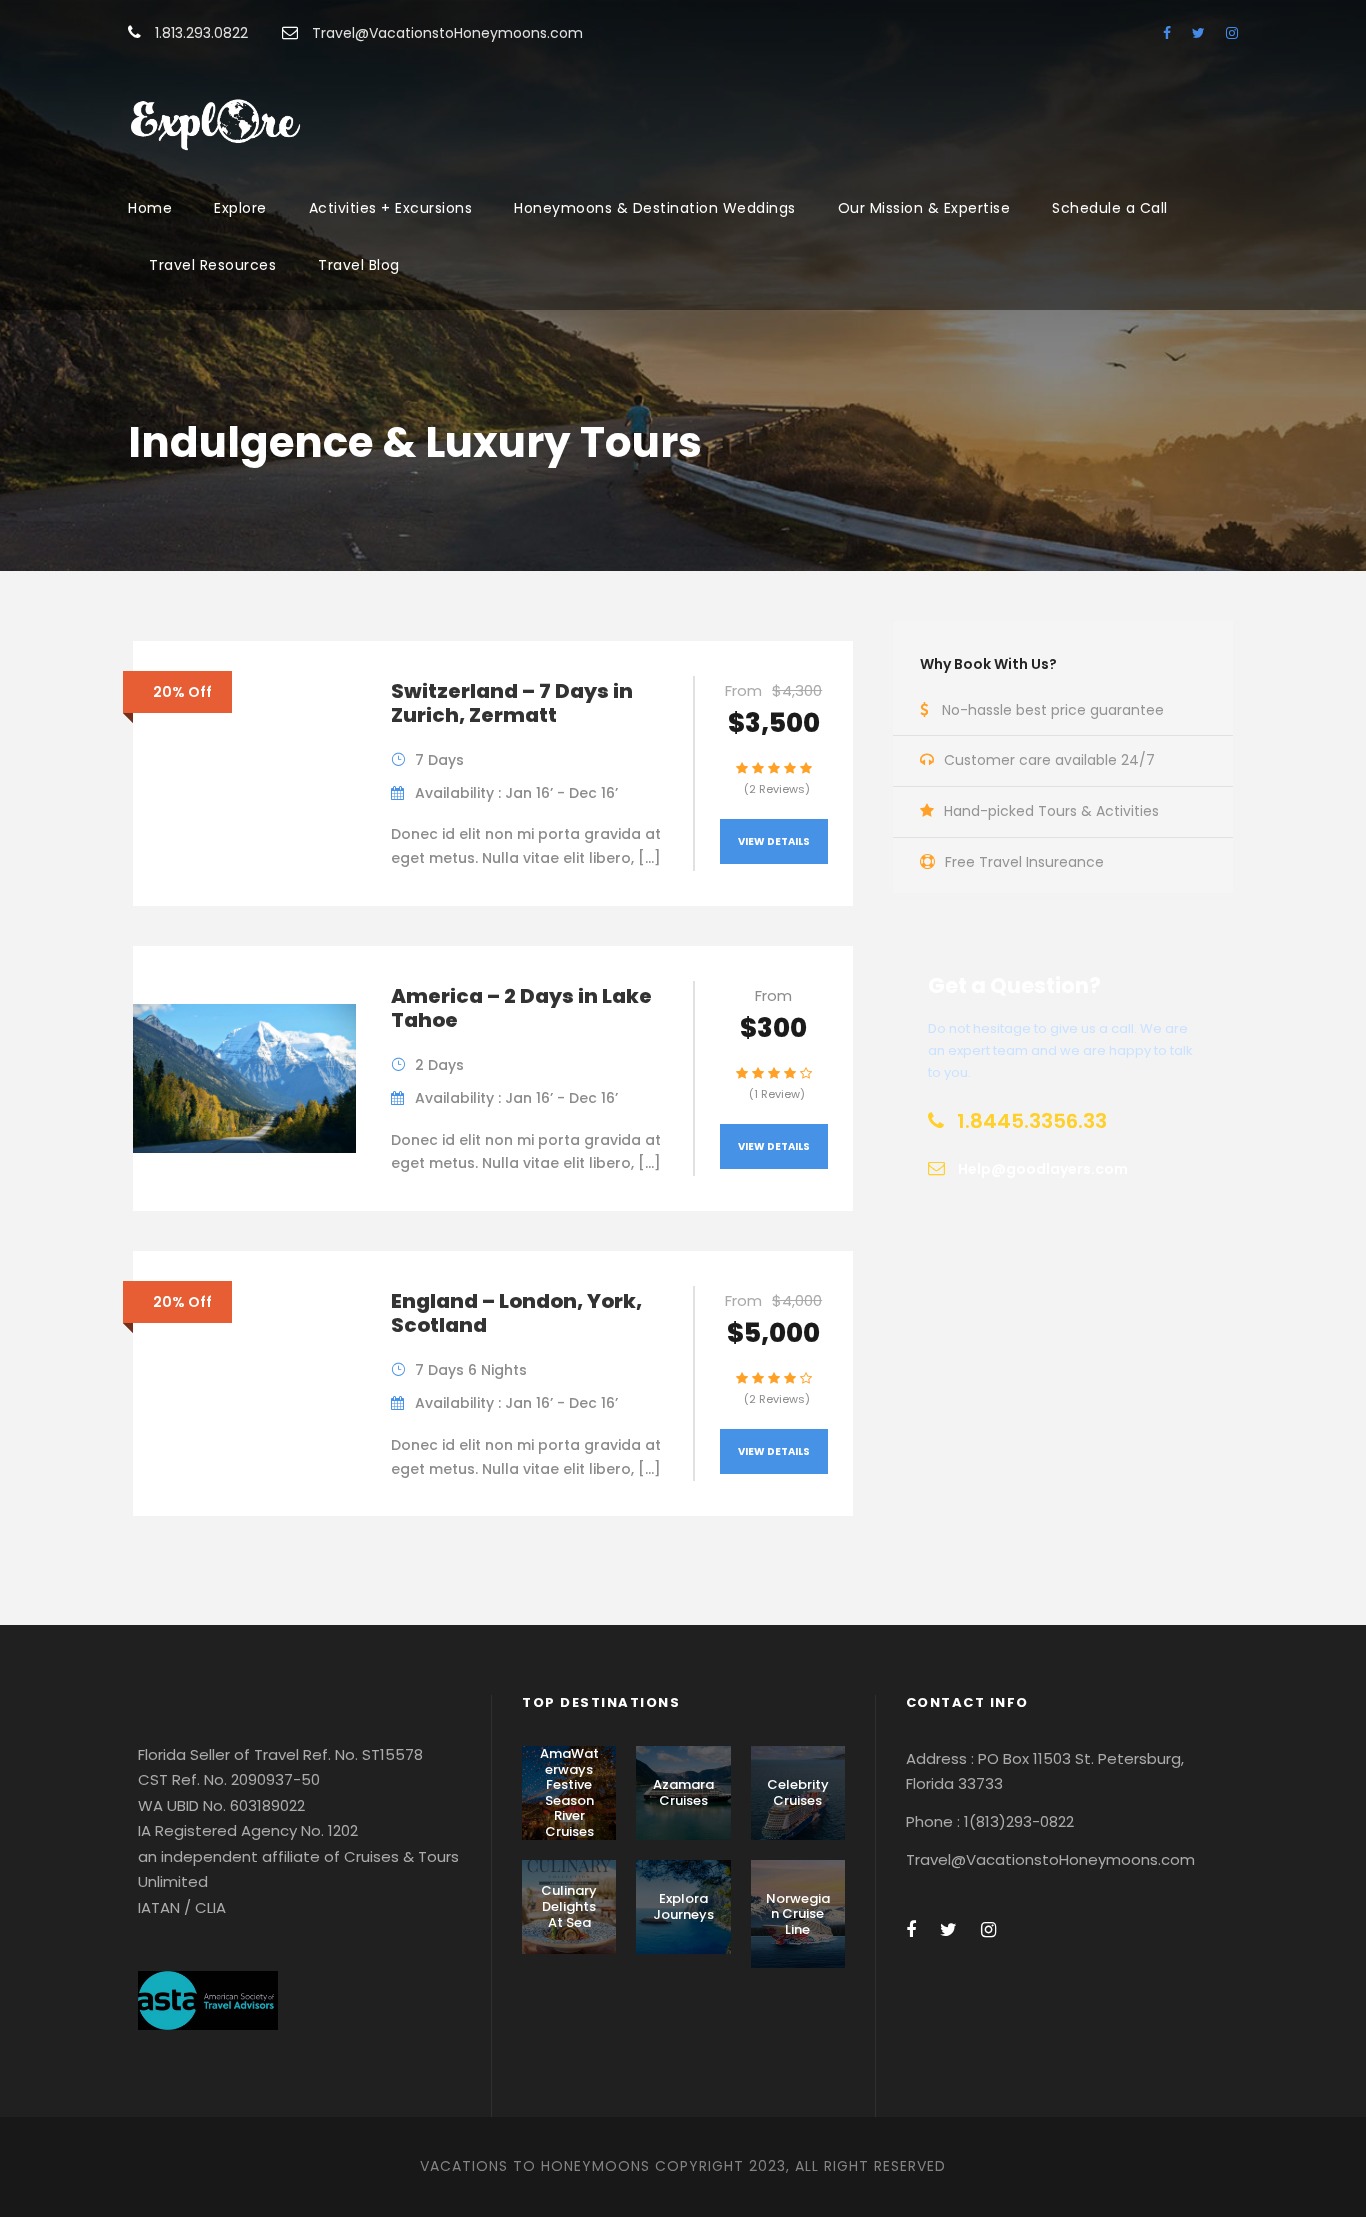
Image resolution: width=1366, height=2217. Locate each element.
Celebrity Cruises (798, 1792)
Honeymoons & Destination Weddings (655, 208)
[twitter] (1198, 33)
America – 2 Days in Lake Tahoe (521, 1008)
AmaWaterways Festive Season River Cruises (569, 1792)
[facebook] (1167, 33)
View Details (774, 841)
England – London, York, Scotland (516, 1313)
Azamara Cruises (683, 1792)
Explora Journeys (683, 1906)
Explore (240, 208)
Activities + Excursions (391, 208)
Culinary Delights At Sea (569, 1906)
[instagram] (1232, 33)
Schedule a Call (1110, 208)
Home (150, 208)
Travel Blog (359, 265)
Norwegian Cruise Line (798, 1914)
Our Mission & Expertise (924, 208)
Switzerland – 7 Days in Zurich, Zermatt (512, 703)
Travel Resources (212, 265)
